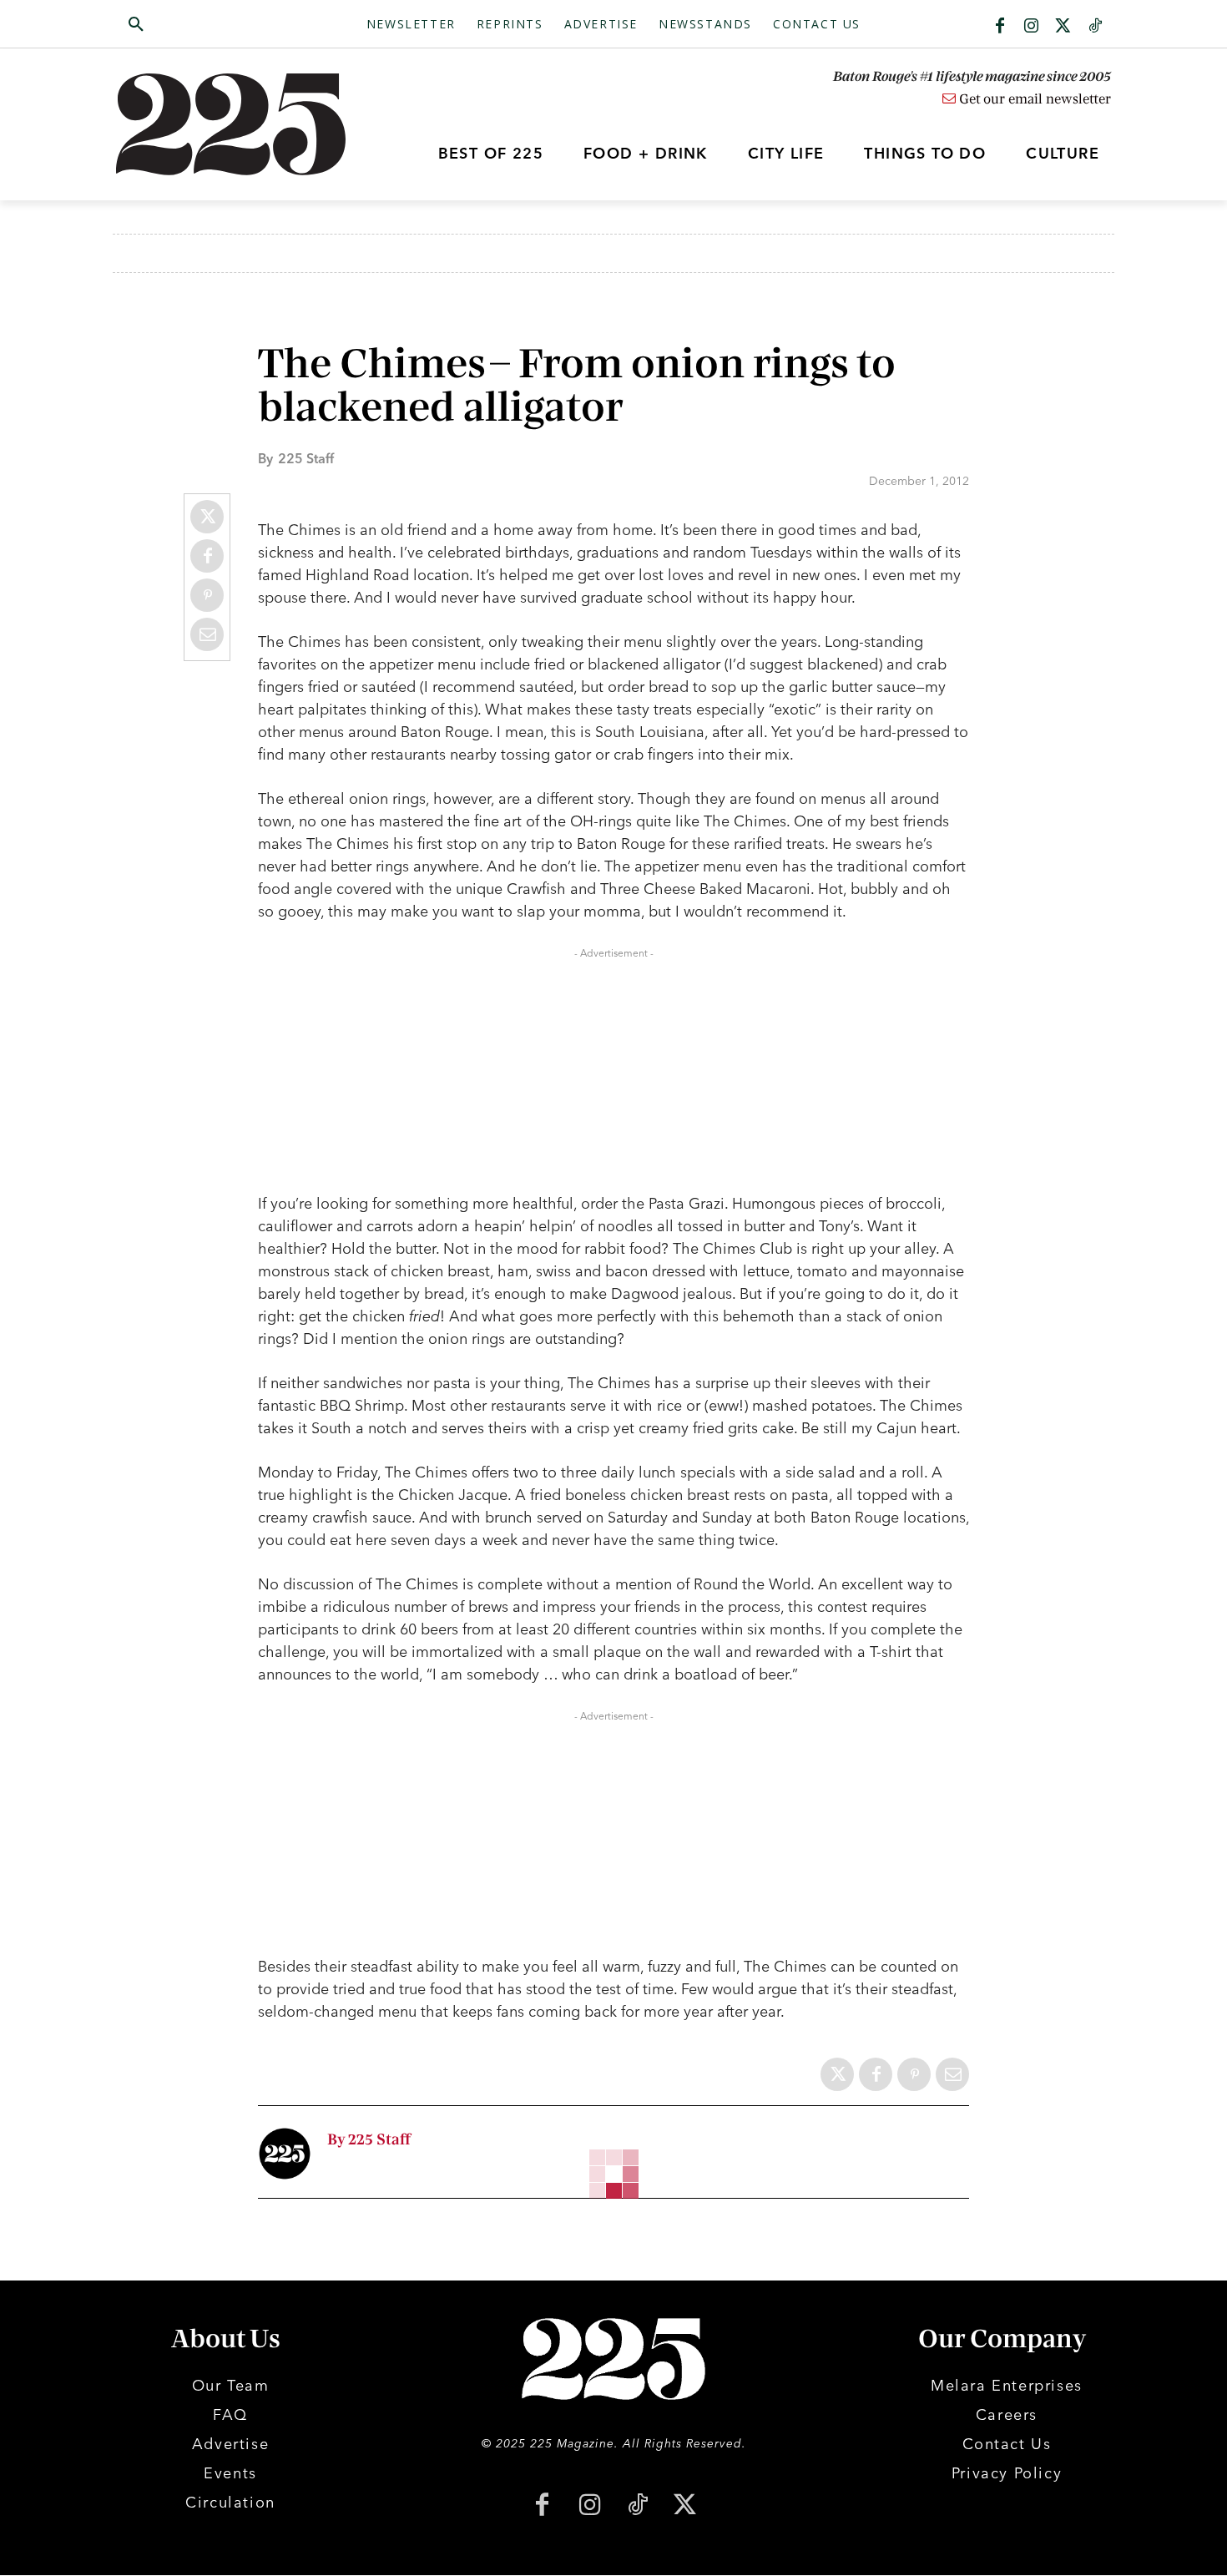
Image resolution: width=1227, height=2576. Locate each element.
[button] (215, 25)
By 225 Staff (369, 2140)
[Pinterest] (207, 595)
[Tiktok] (1095, 27)
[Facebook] (1000, 27)
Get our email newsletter (1033, 99)
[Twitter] (1063, 27)
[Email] (207, 634)
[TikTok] (637, 2506)
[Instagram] (1032, 27)
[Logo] (240, 124)
